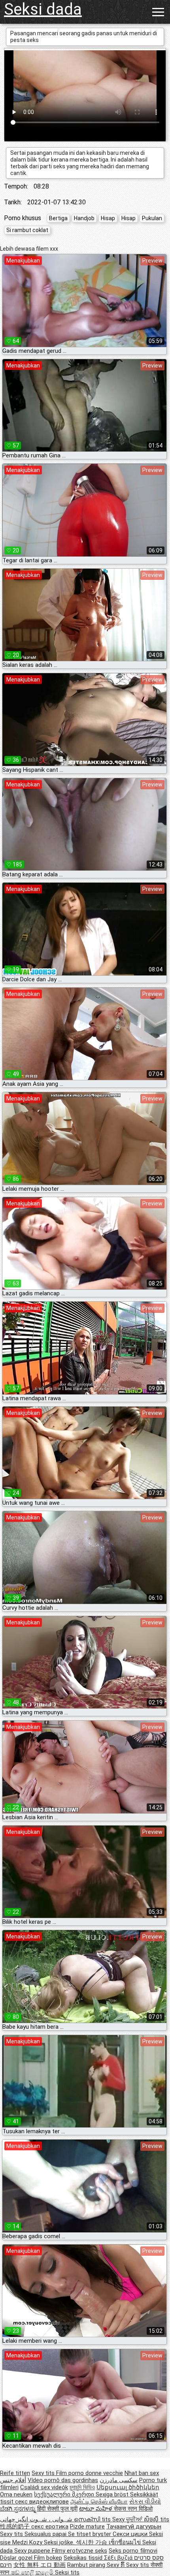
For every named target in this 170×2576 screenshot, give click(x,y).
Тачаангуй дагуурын (134, 2526)
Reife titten (15, 2473)
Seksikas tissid (84, 2558)
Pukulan (152, 218)
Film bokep (48, 2558)
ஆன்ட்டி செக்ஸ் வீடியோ (99, 2502)
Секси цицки (131, 2534)
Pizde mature (87, 2526)
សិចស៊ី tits (157, 2519)
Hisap (108, 218)
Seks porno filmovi (133, 2551)
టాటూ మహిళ (96, 2509)
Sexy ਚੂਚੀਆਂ (128, 2519)
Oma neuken (16, 2494)
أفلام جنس (13, 2480)
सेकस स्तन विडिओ (133, 2509)
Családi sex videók (44, 2487)
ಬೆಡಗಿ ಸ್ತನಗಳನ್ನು (19, 2509)
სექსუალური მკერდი (65, 2494)
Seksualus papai (46, 2534)
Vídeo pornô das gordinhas (63, 2480)
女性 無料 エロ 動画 (40, 2565)
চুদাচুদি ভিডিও (82, 2487)
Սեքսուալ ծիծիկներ (128, 2487)
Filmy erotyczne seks (79, 2551)
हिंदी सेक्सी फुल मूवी (57, 2509)
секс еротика (50, 2526)
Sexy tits (44, 2473)
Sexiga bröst (113, 2494)
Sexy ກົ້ (116, 2565)
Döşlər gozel (17, 2558)
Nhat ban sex (142, 2473)
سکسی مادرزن (119, 2480)
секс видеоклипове (42, 2502)
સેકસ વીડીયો (145, 2502)
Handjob (84, 218)
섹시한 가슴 (92, 2542)
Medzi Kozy (28, 2542)
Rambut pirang (87, 2565)
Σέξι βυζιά (119, 2558)
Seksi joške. (60, 2542)
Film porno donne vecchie (90, 2473)
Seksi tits (67, 2572)
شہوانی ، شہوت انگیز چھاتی (37, 2519)
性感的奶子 (16, 2526)
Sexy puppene (33, 2551)
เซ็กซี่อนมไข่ (126, 2542)
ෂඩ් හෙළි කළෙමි (33, 2572)
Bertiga (58, 218)
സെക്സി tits (93, 2519)
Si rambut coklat (27, 230)
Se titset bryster (90, 2534)
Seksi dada (43, 9)
